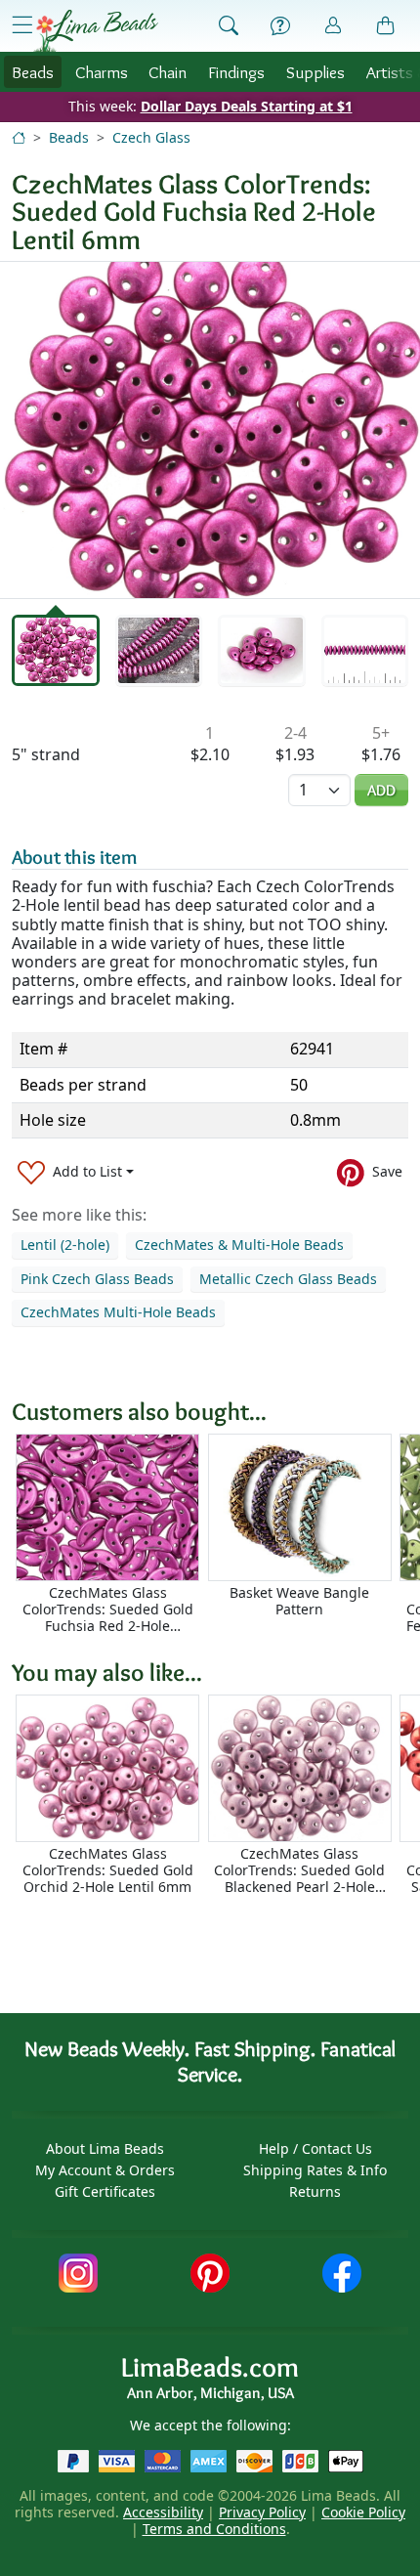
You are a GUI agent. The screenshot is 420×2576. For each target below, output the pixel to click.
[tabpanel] (210, 430)
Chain (168, 72)
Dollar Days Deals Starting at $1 (247, 106)
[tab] (56, 650)
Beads (33, 72)
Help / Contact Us (315, 2148)
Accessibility (163, 2512)
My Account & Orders (105, 2170)
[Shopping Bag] (386, 26)
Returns (315, 2191)
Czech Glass (151, 137)
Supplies (315, 72)
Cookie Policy (363, 2512)
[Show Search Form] (229, 26)
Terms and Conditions (214, 2529)
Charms (102, 72)
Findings (236, 72)
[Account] (333, 26)
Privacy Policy (262, 2512)
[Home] (19, 137)
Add (381, 790)
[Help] (280, 26)
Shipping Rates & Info (315, 2170)
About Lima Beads (105, 2148)
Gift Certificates (105, 2191)
